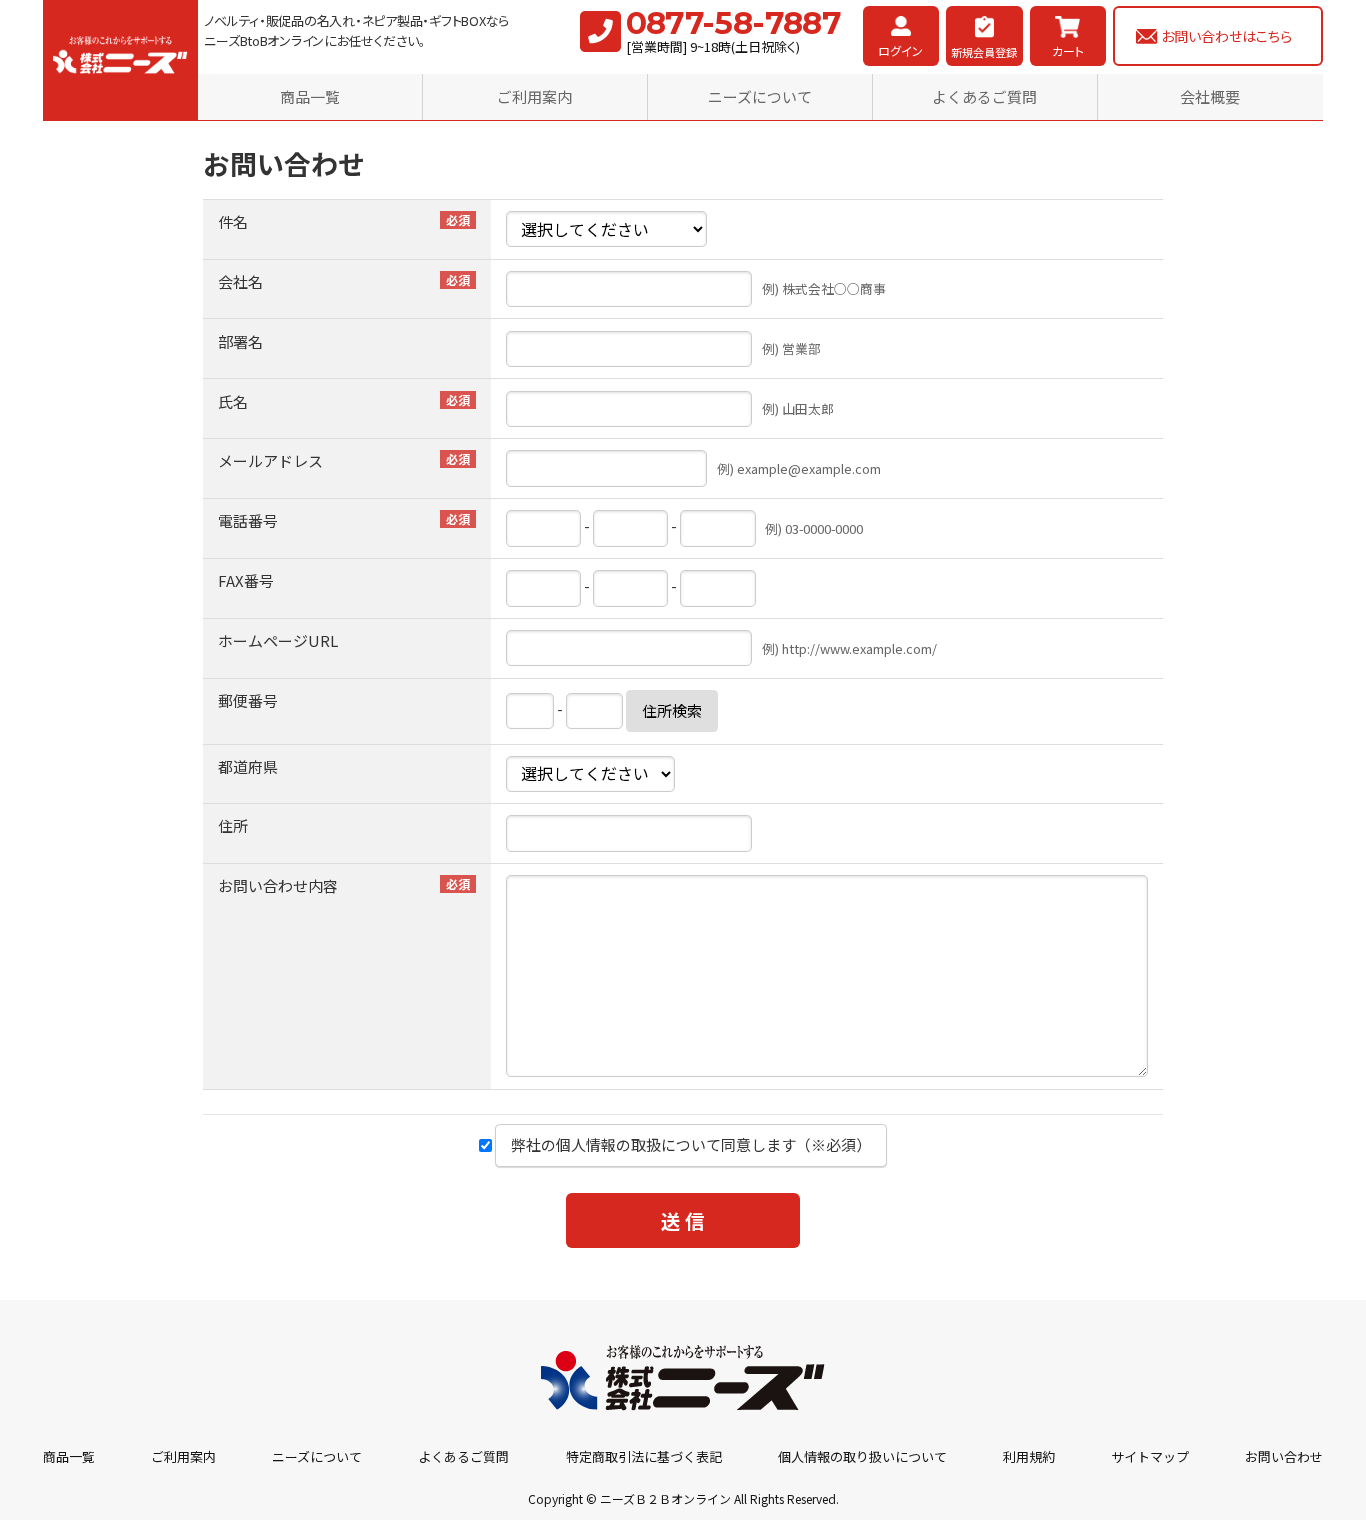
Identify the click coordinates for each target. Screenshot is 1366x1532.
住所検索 (672, 710)
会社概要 (1210, 96)
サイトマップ (1150, 1456)
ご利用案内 (534, 96)
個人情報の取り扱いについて (862, 1456)
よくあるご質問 (984, 96)
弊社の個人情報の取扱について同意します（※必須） (691, 1144)
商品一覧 (310, 96)
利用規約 (1029, 1456)
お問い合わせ (1284, 1456)
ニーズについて (760, 96)
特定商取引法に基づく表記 (644, 1456)
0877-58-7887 (734, 23)
